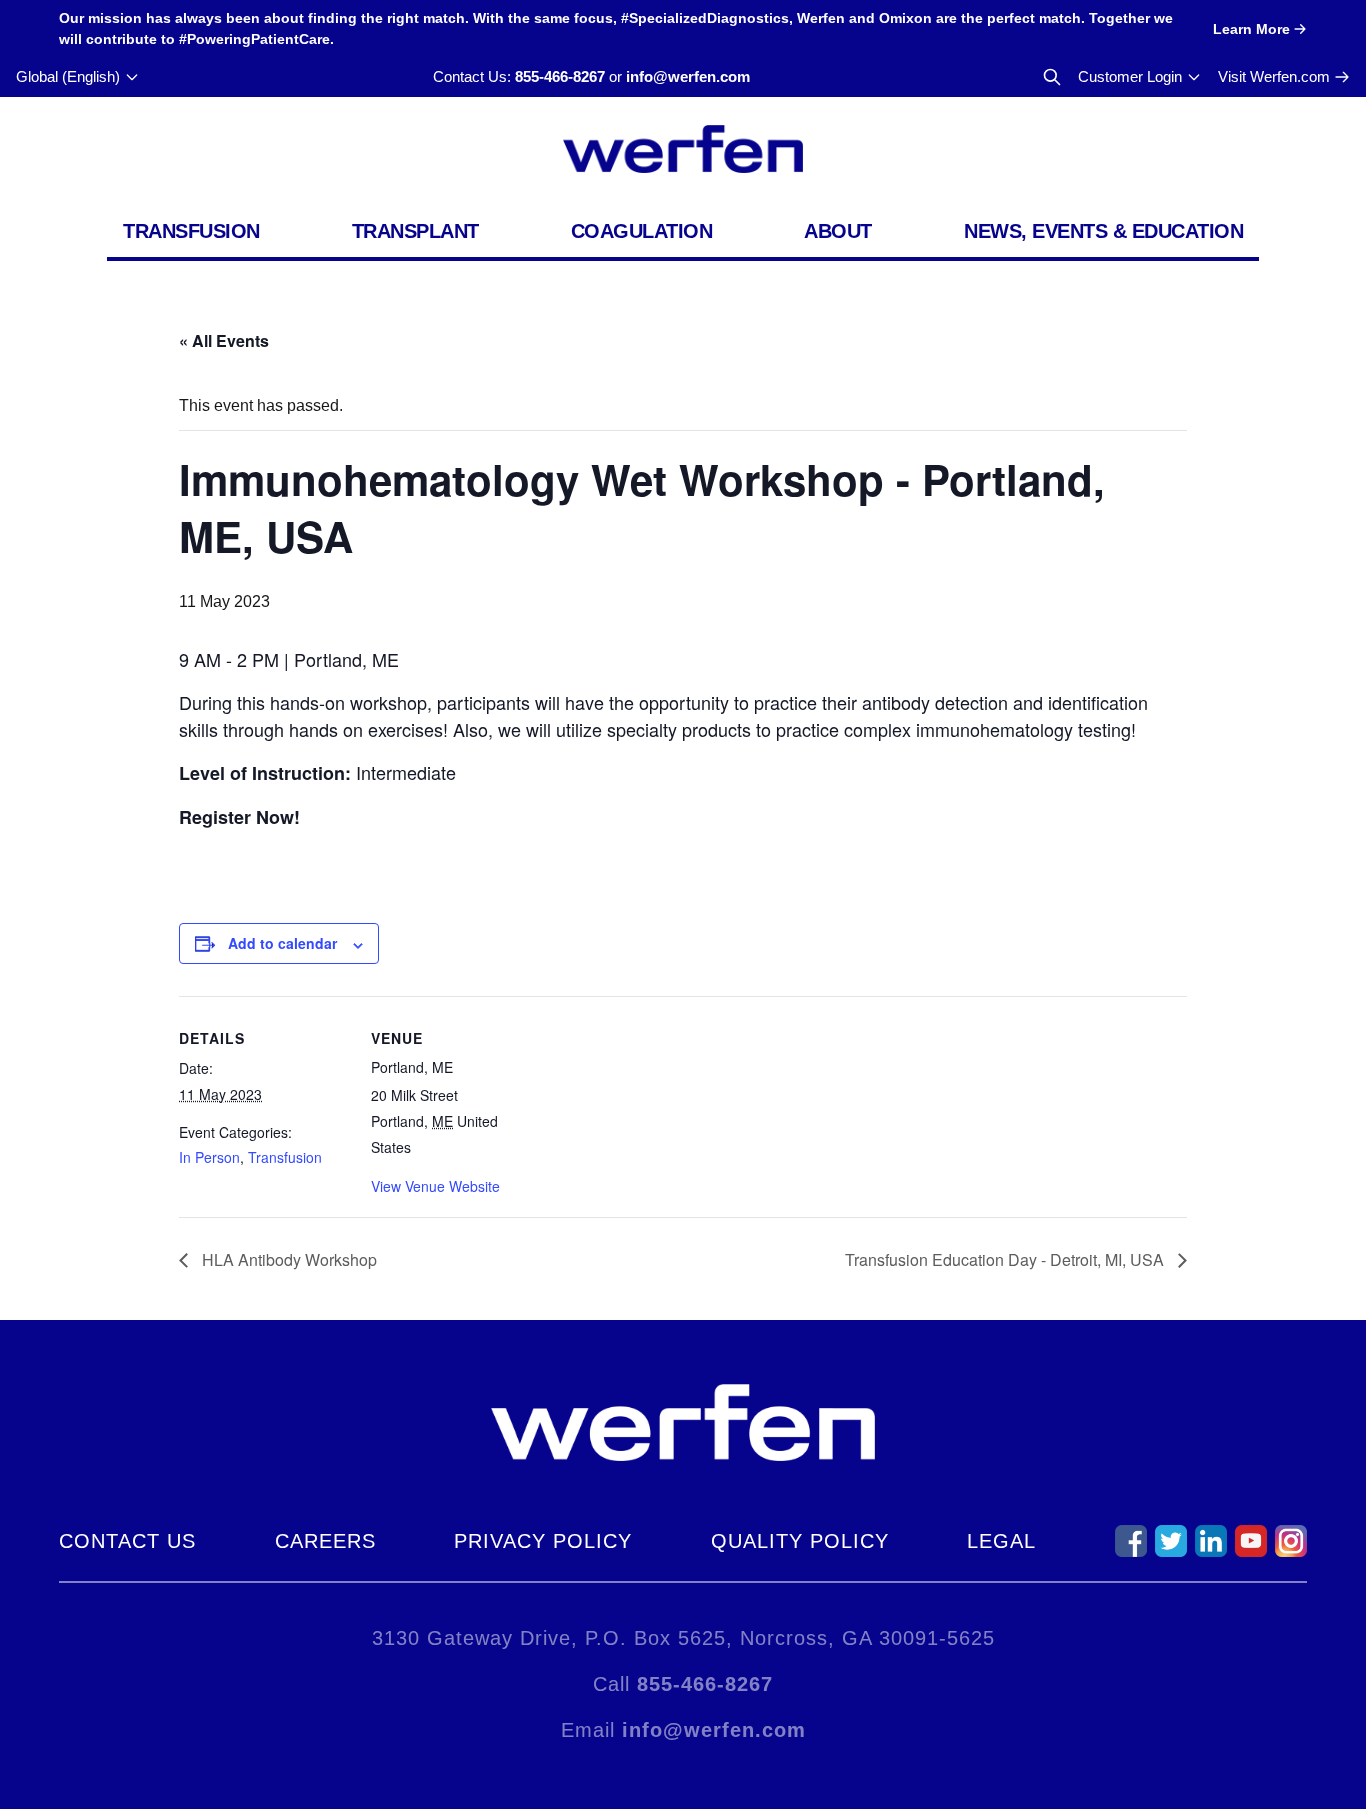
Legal (1001, 1541)
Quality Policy (800, 1541)
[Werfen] (683, 149)
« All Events (224, 340)
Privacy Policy (543, 1541)
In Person (209, 1157)
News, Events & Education (1103, 231)
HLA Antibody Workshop (287, 1259)
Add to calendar (282, 943)
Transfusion (191, 231)
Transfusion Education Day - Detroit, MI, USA (1006, 1259)
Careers (325, 1541)
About (838, 231)
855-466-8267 (560, 76)
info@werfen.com (688, 76)
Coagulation (642, 231)
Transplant (415, 231)
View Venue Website (435, 1186)
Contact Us (127, 1541)
